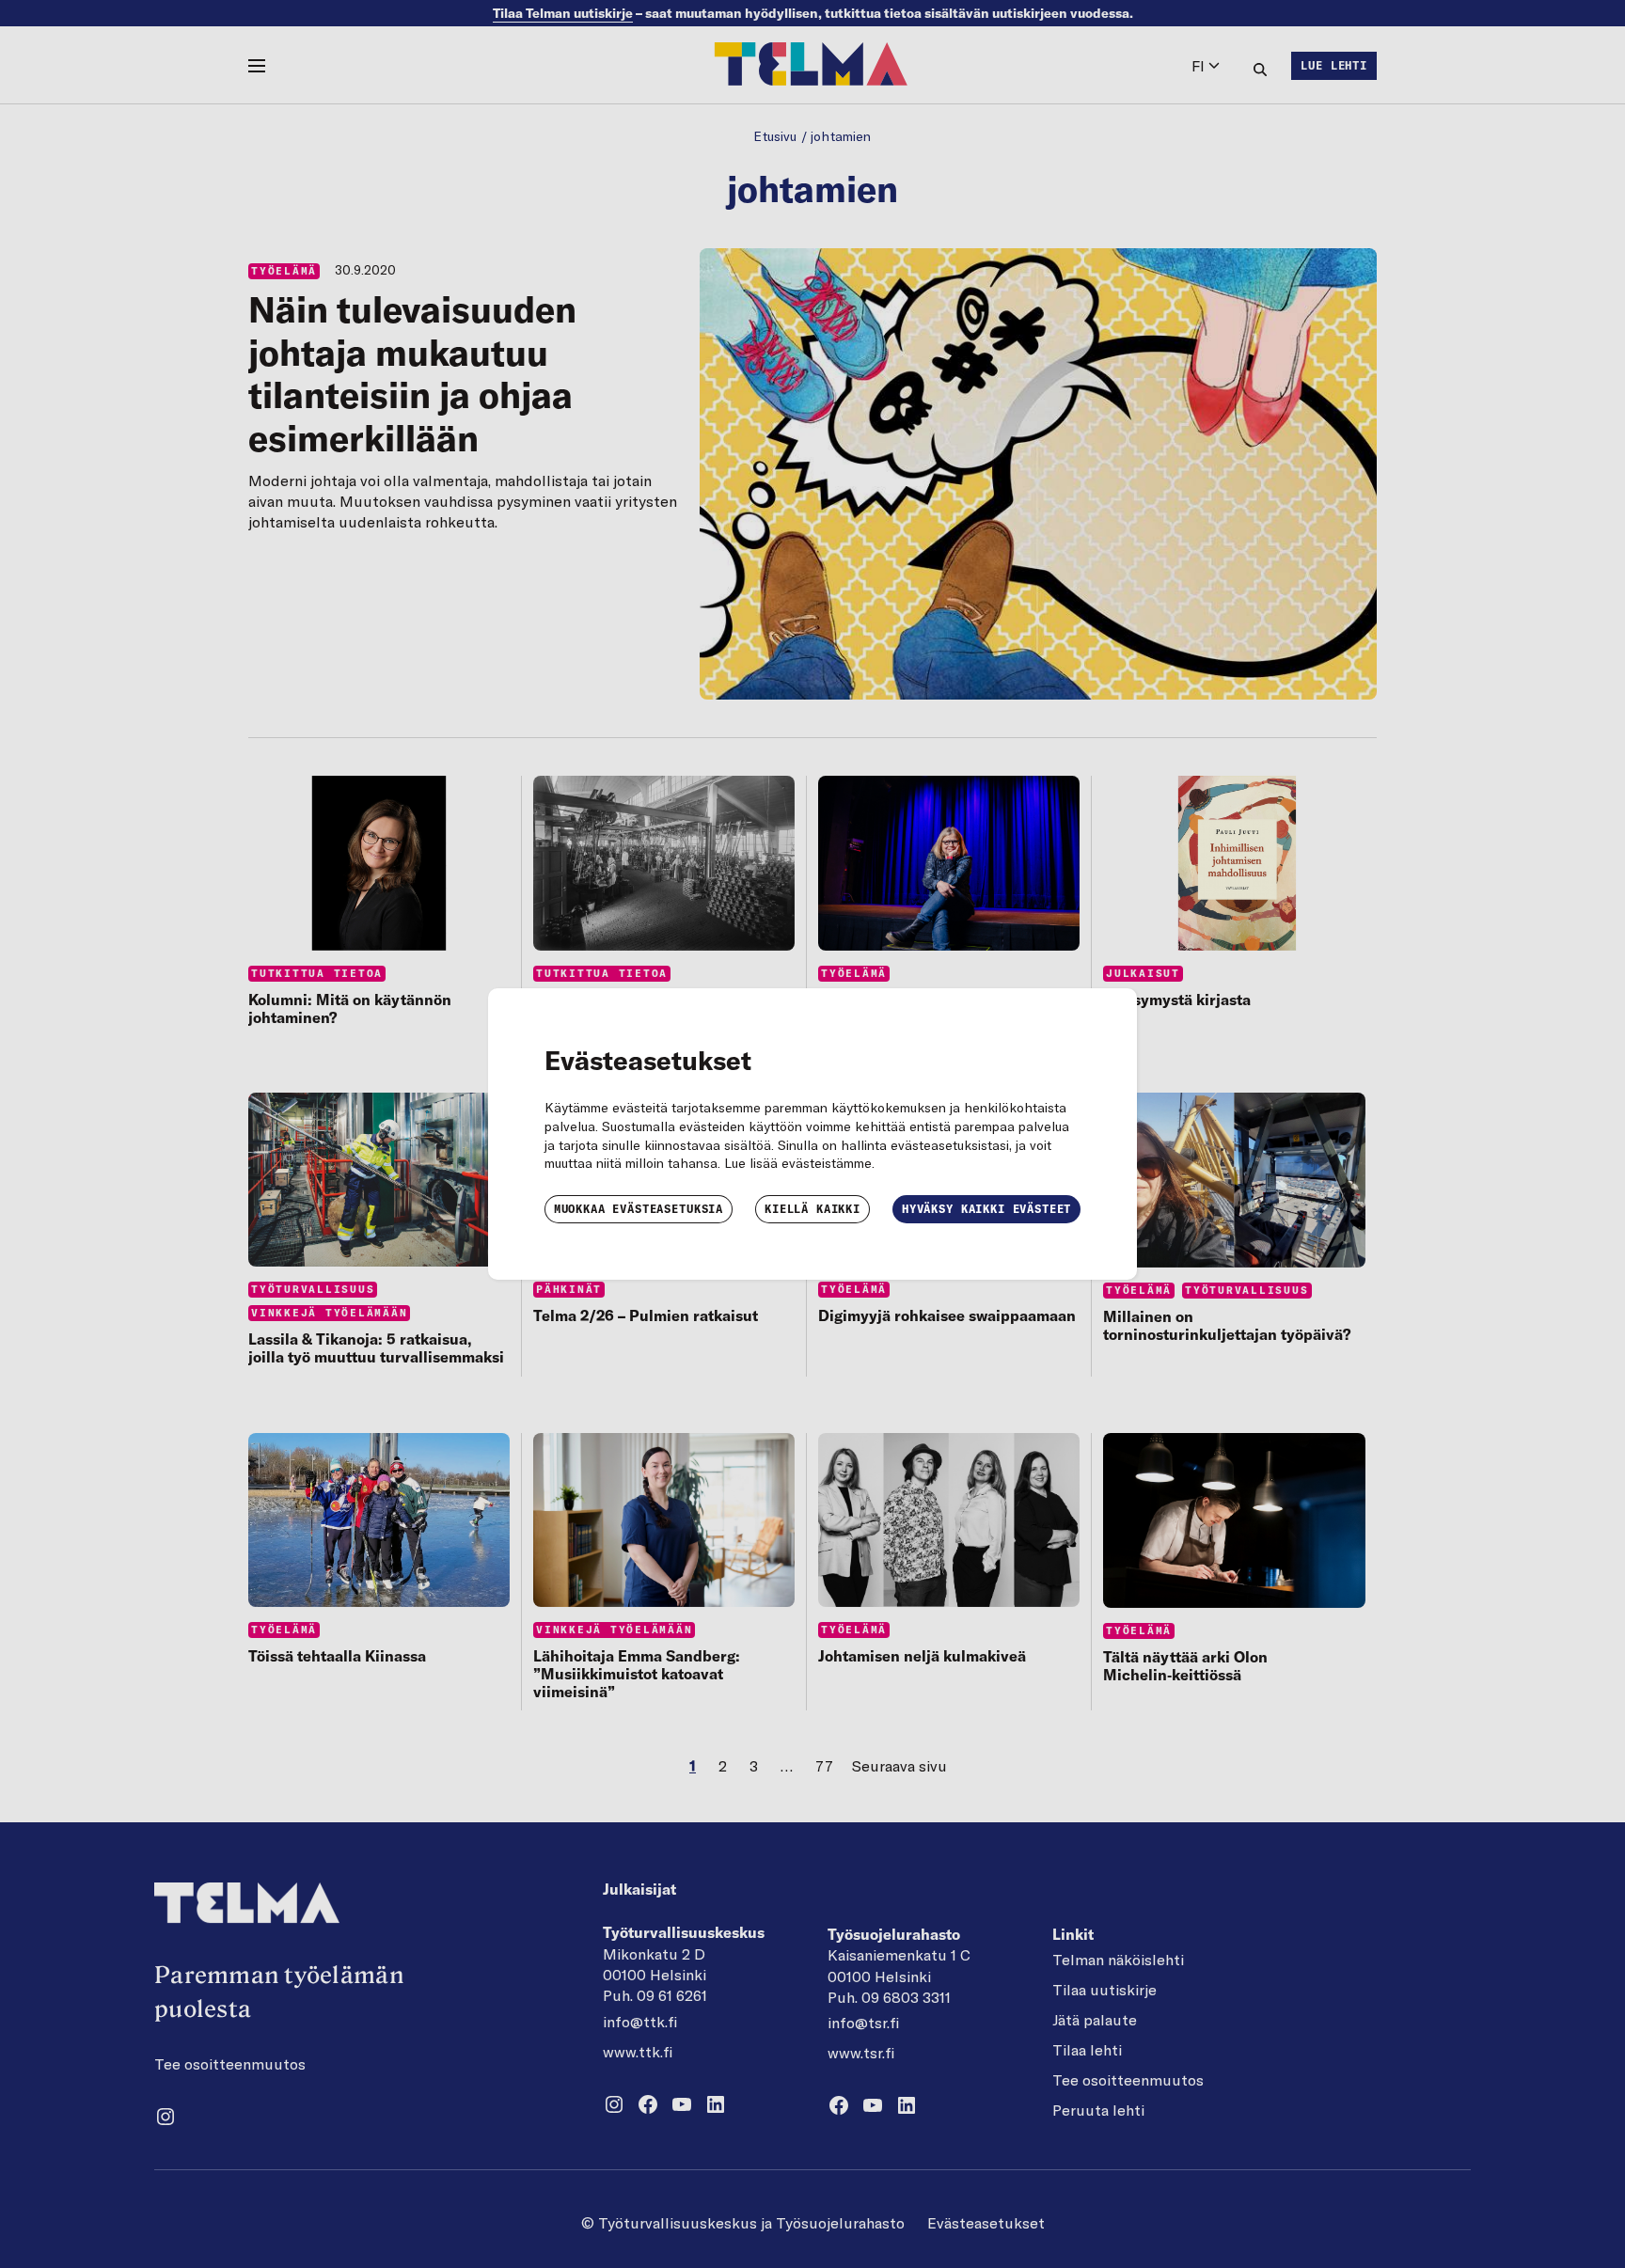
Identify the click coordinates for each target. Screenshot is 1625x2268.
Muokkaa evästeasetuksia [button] (639, 1209)
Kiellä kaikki (812, 1209)
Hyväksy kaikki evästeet (986, 1209)
